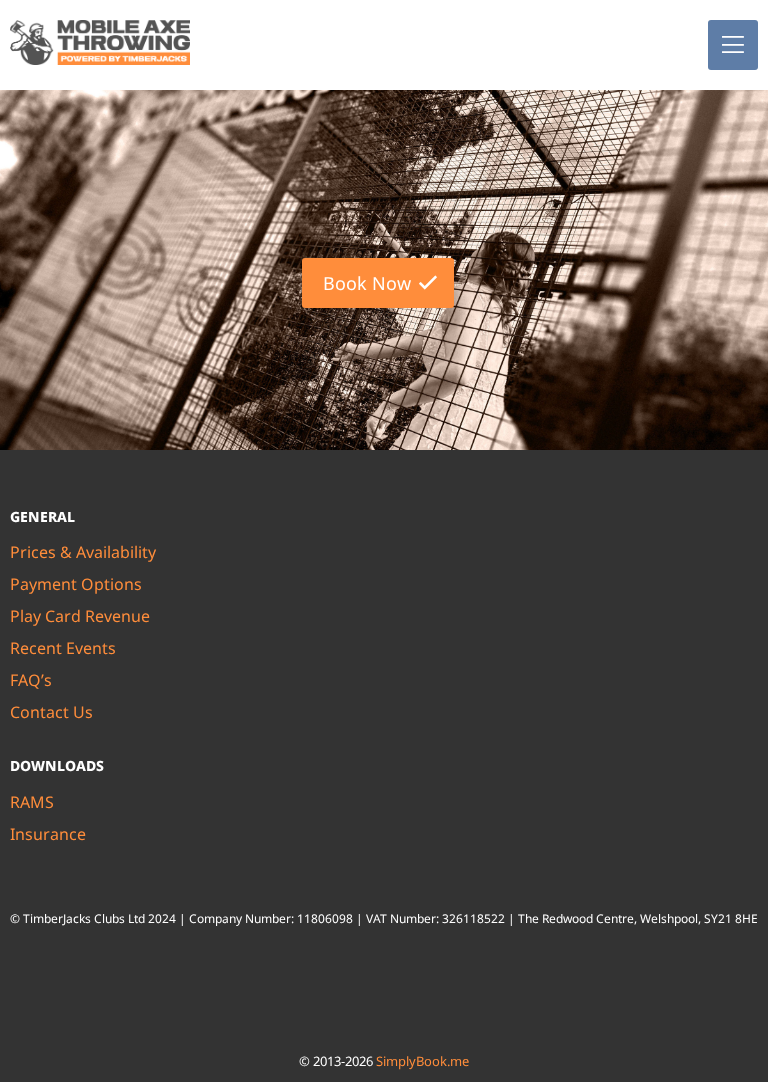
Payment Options (76, 584)
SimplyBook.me (422, 1061)
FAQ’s (31, 680)
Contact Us (51, 712)
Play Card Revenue (80, 616)
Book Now (367, 283)
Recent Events (63, 648)
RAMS (32, 802)
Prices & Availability (83, 552)
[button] (733, 45)
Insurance (48, 834)
